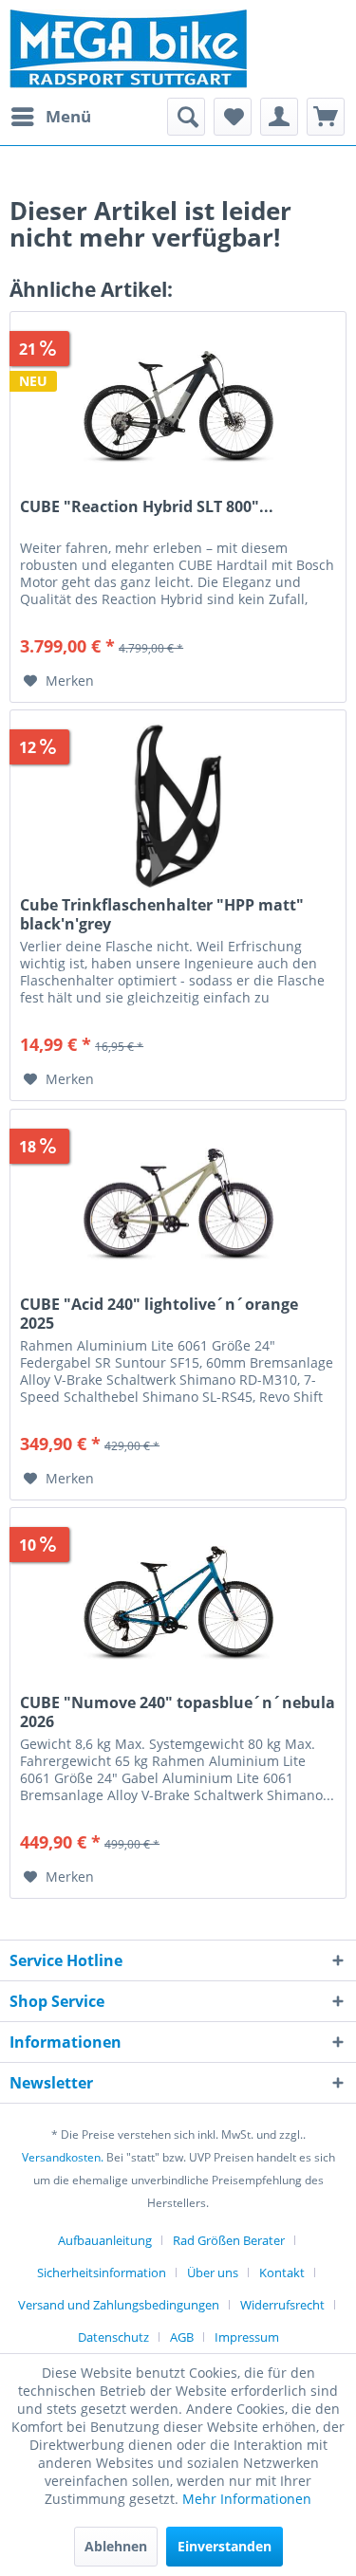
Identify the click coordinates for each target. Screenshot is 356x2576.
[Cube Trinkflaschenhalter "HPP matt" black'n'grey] (178, 805)
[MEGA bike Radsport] (178, 49)
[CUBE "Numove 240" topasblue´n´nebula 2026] (178, 1603)
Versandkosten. (63, 2157)
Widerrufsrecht (282, 2305)
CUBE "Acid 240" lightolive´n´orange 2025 (159, 1314)
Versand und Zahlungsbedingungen (119, 2305)
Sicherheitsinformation (102, 2272)
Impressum (247, 2337)
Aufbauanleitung (105, 2240)
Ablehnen (116, 2546)
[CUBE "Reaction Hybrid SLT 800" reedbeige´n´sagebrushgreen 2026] (178, 407)
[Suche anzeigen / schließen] (186, 117)
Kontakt (282, 2272)
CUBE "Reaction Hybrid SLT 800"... (147, 507)
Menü (68, 116)
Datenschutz (113, 2337)
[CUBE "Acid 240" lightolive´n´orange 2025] (178, 1205)
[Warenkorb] (326, 117)
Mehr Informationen (247, 2499)
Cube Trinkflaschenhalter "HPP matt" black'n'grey (162, 914)
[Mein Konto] (279, 117)
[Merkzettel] (233, 117)
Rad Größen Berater (229, 2240)
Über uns (213, 2272)
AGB (182, 2337)
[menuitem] (50, 117)
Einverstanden (225, 2546)
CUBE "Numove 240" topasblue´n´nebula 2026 (178, 1712)
